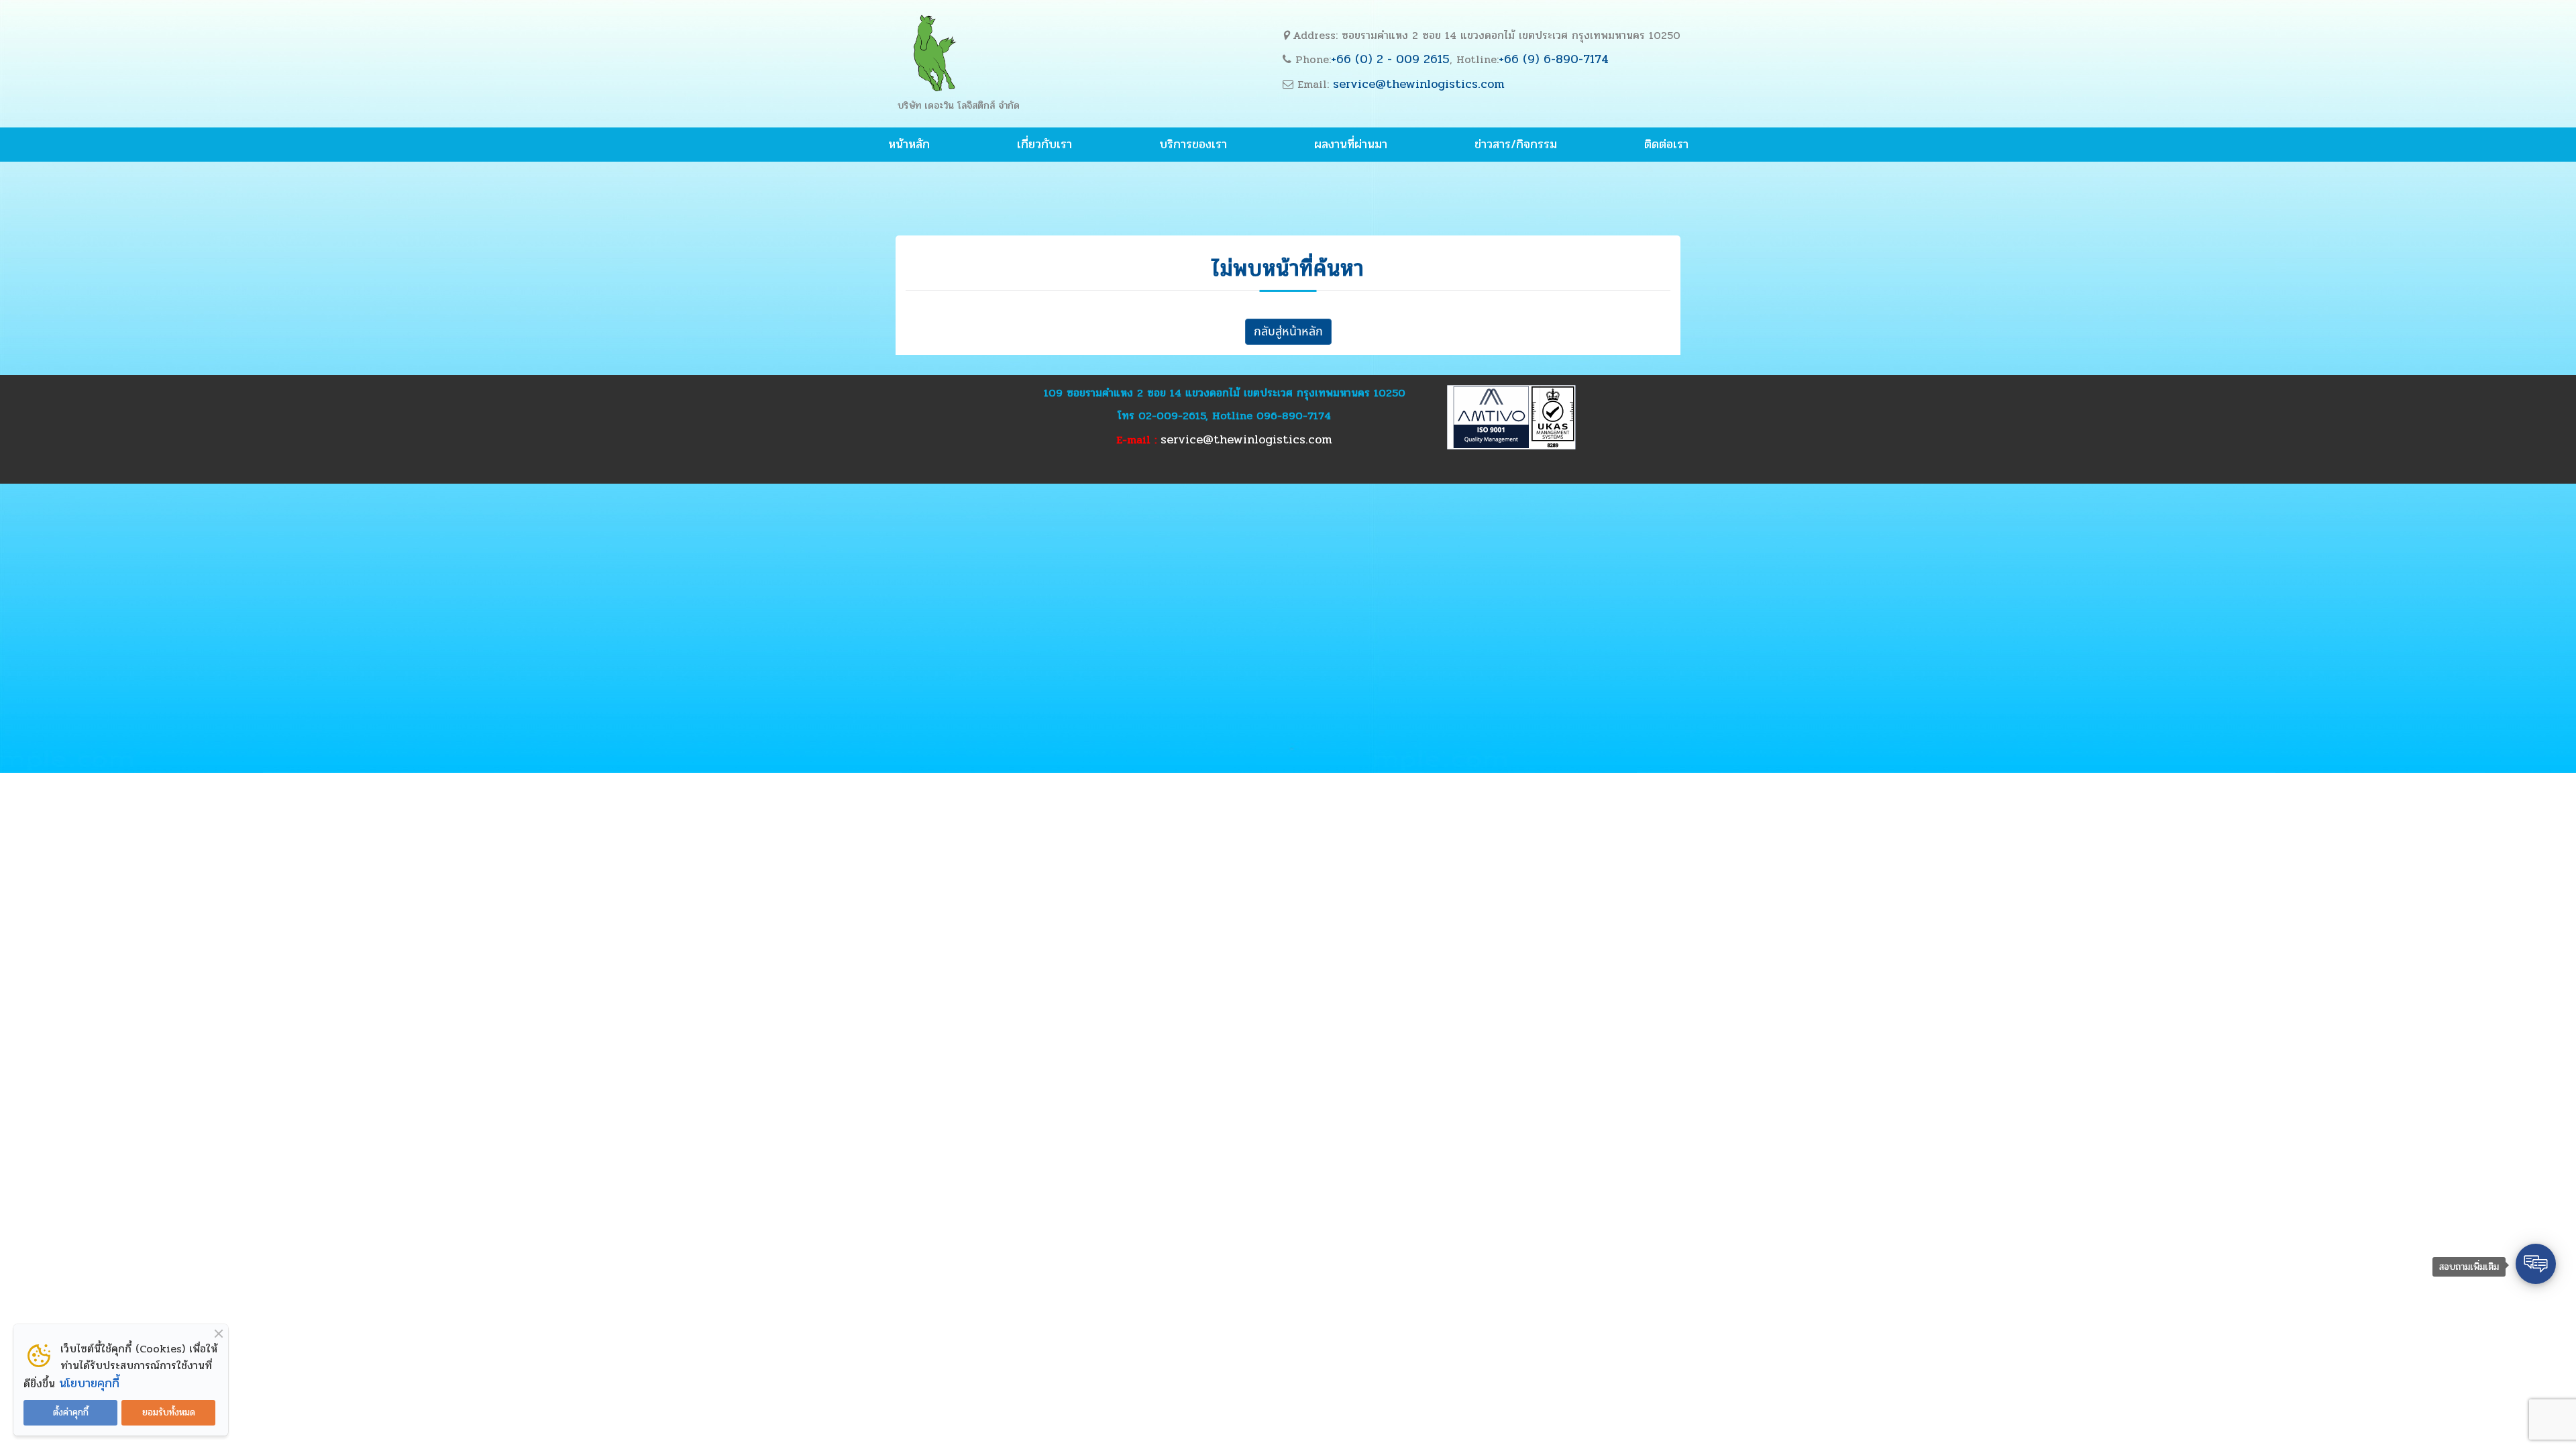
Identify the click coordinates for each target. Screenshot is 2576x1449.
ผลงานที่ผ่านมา (1351, 144)
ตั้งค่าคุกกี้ (71, 1412)
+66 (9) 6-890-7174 (1554, 59)
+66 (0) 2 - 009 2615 (1390, 59)
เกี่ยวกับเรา (1044, 144)
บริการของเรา (1193, 144)
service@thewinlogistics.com (1419, 84)
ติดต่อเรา (1666, 144)
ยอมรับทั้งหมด (169, 1412)
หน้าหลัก (909, 144)
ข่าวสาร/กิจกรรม (1516, 144)
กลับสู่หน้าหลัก (1288, 332)
